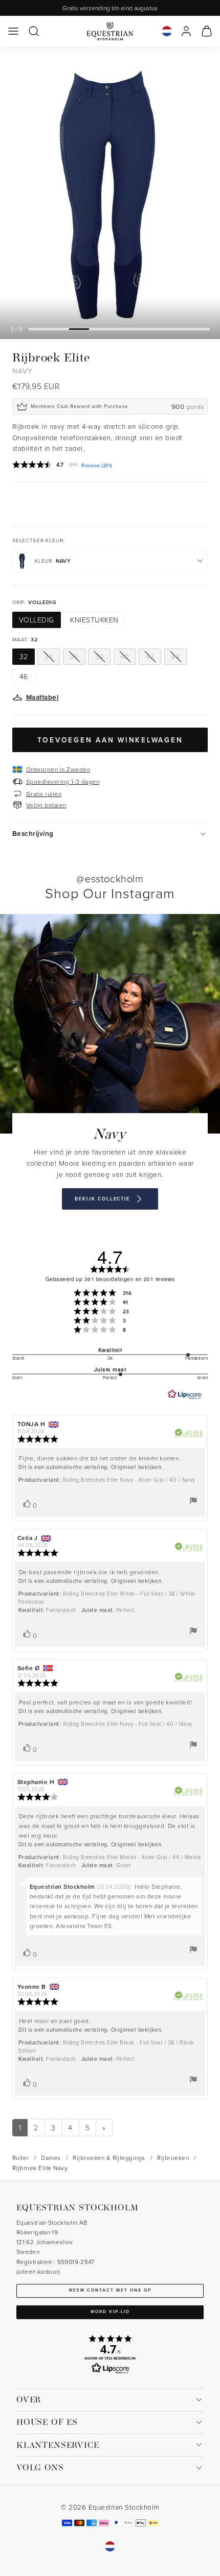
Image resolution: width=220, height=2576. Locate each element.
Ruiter (21, 2158)
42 (150, 656)
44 (175, 656)
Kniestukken (94, 620)
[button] (13, 31)
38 (100, 656)
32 (24, 656)
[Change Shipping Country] (167, 31)
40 (125, 656)
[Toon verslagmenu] (193, 1501)
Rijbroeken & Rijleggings (109, 2158)
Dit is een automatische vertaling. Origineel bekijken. (91, 1467)
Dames (51, 2158)
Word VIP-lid (110, 2312)
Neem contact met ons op (110, 2290)
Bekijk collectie (102, 1199)
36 (74, 656)
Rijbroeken (173, 2158)
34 (49, 656)
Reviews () (96, 466)
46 (24, 676)
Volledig (37, 620)
